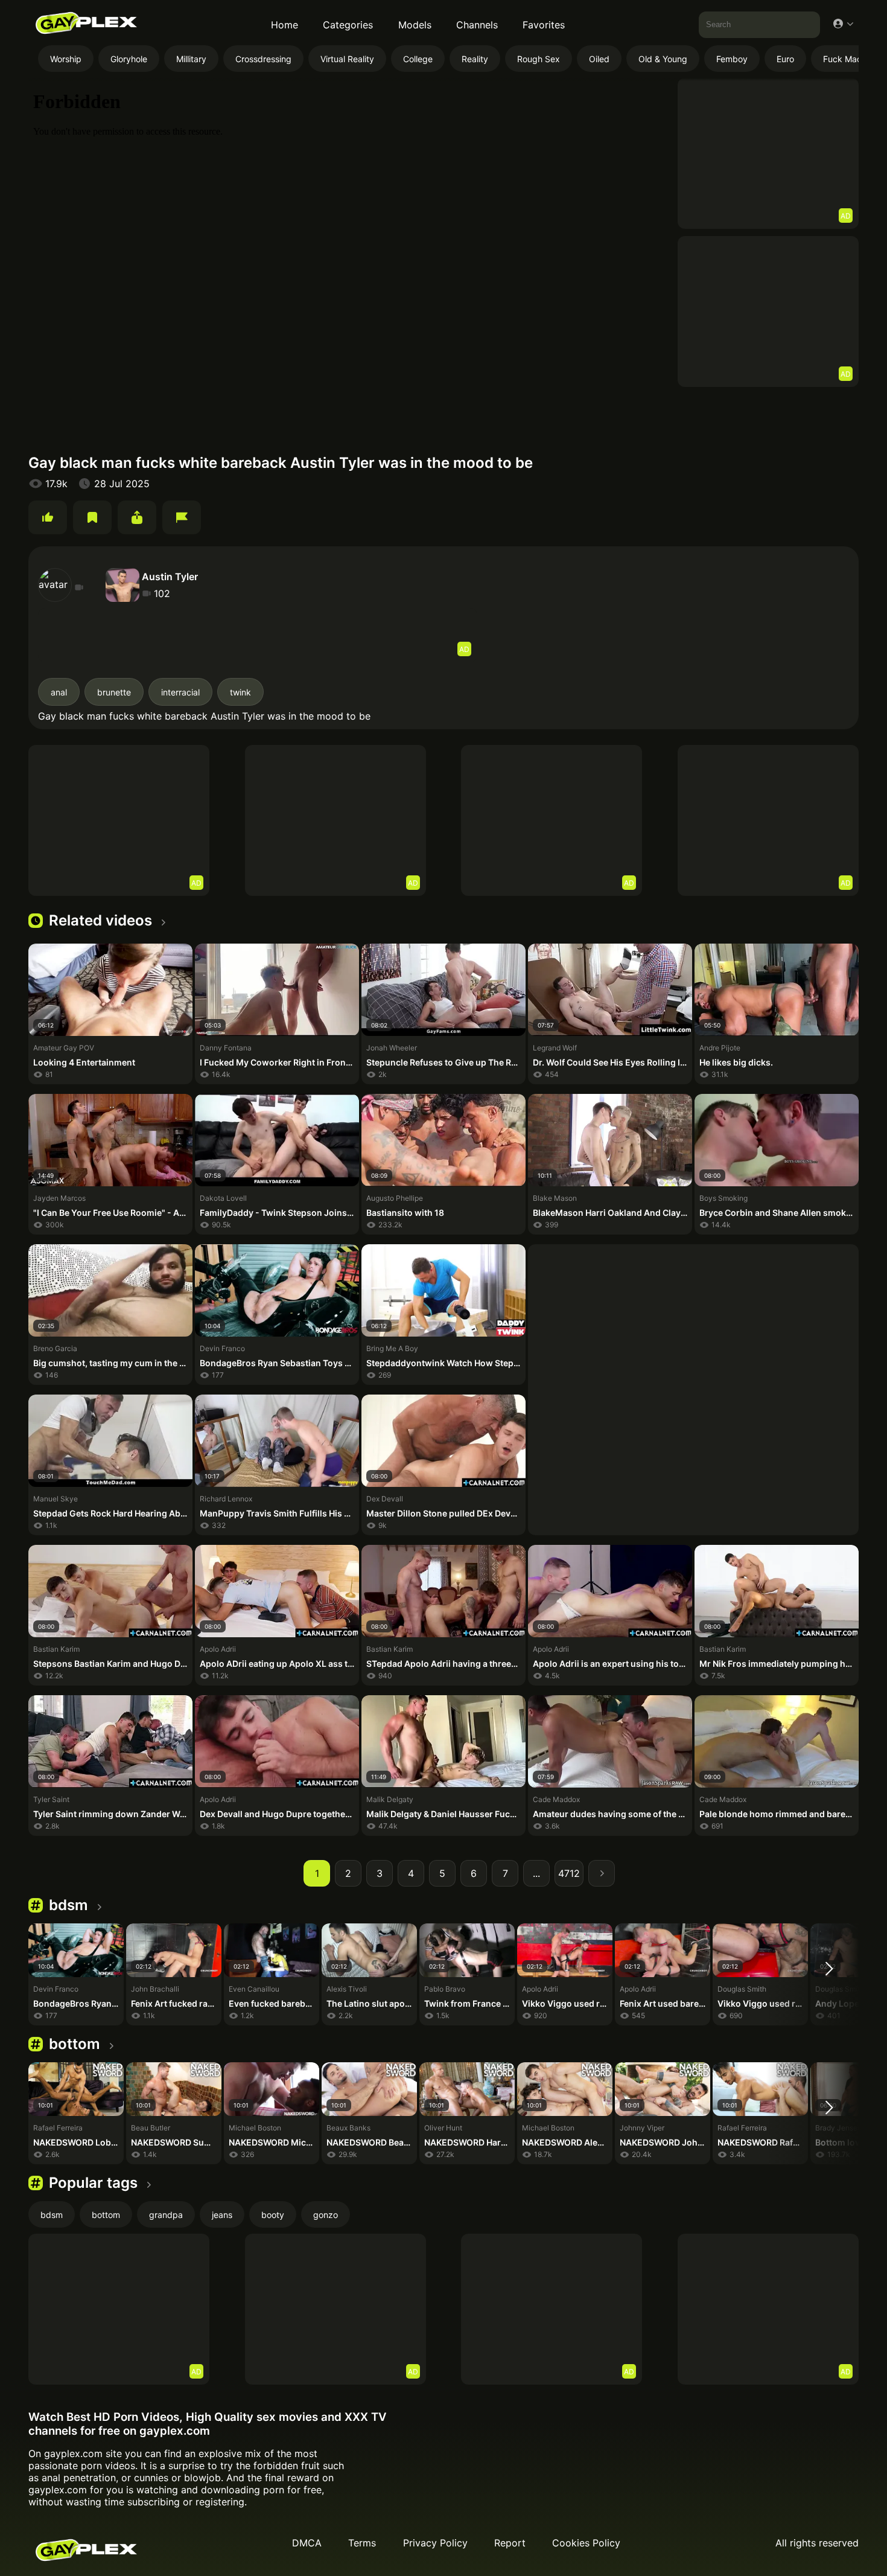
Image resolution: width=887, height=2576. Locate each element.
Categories (348, 25)
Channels (477, 25)
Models (415, 25)
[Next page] (602, 1873)
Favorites (544, 25)
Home (285, 25)
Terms (362, 2543)
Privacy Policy (435, 2543)
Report (510, 2543)
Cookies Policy (586, 2543)
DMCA (307, 2543)
